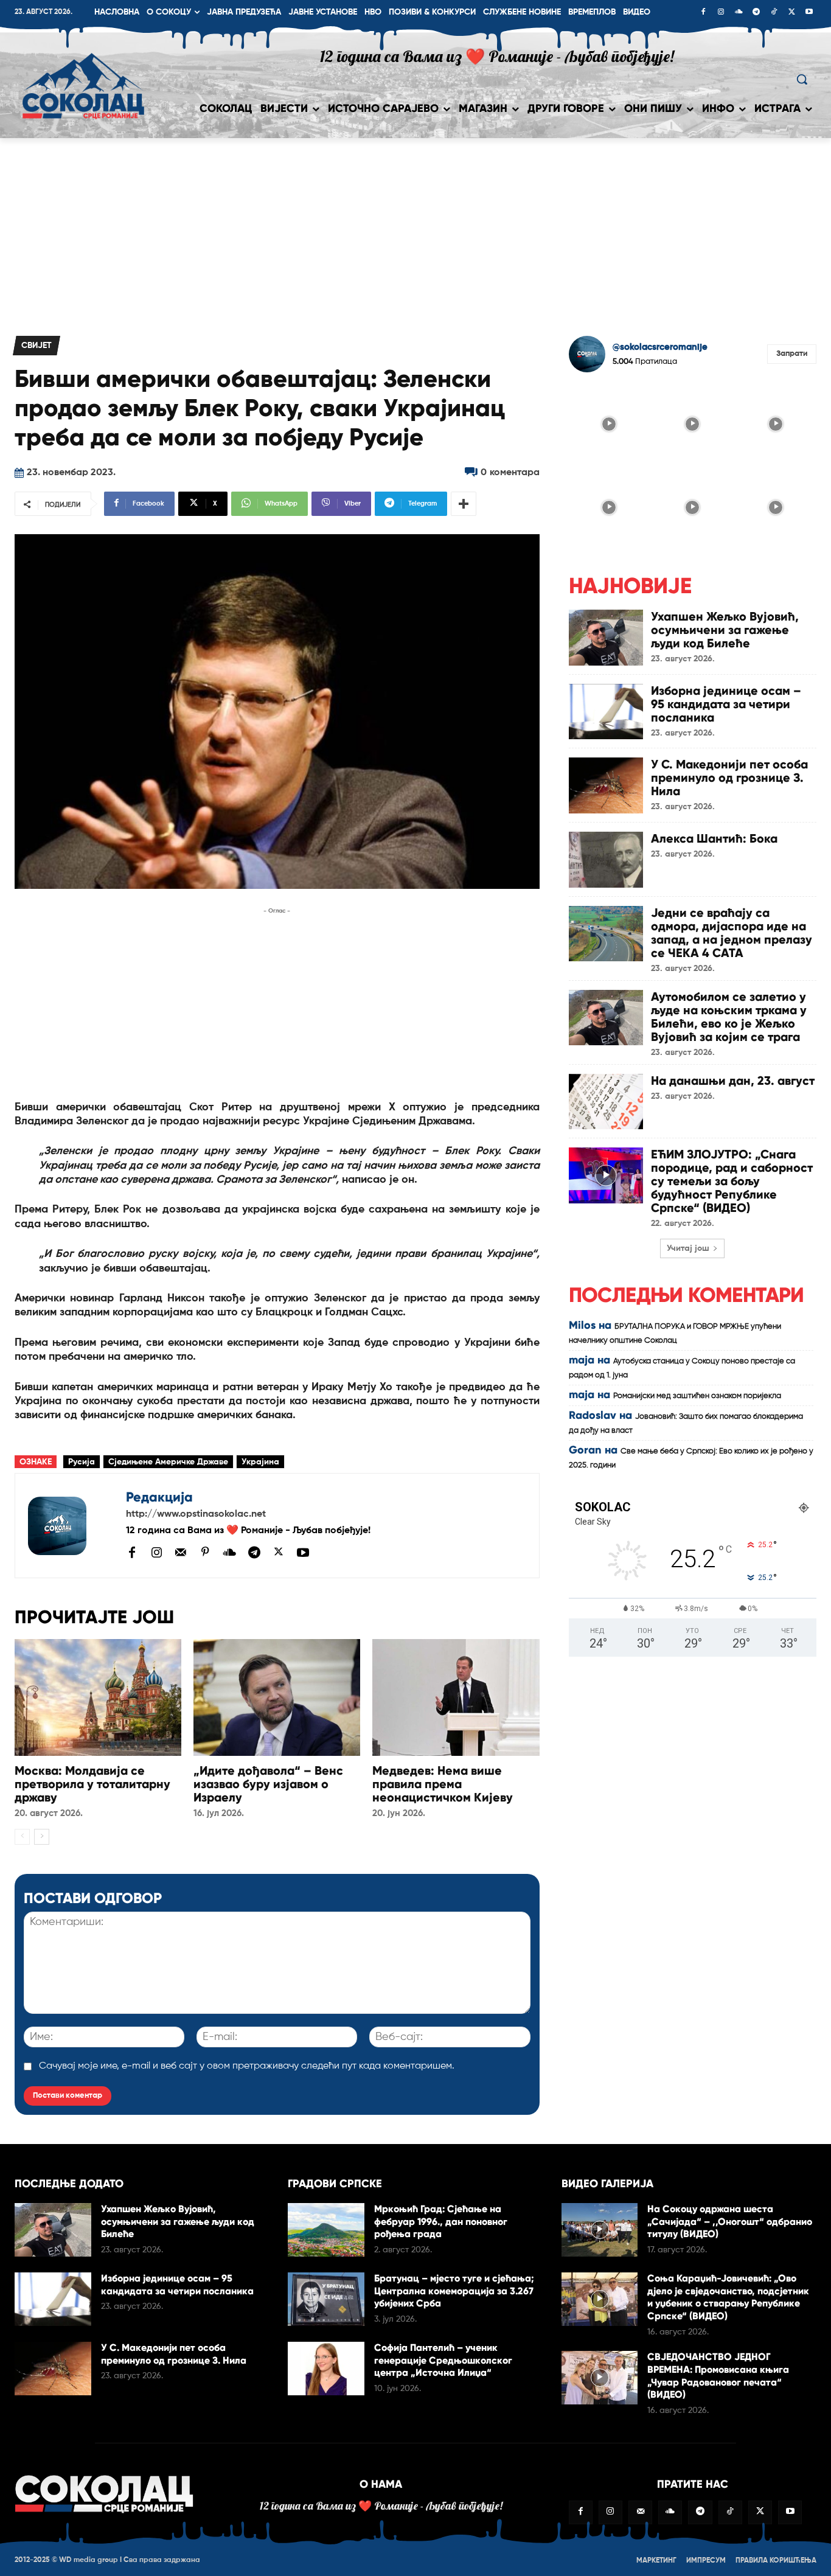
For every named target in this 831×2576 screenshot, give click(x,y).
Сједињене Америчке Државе (168, 1462)
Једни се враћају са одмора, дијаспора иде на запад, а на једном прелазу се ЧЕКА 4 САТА (732, 933)
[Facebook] (703, 13)
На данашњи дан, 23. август (733, 1081)
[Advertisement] (415, 229)
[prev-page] (22, 1837)
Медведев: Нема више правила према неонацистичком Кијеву (443, 1784)
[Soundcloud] (739, 13)
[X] (791, 13)
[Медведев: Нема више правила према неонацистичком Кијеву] (456, 1697)
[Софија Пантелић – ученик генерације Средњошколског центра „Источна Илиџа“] (326, 2369)
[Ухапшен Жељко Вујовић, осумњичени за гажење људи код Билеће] (606, 638)
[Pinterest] (205, 1553)
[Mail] (181, 1552)
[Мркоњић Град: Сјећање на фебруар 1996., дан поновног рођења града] (326, 2230)
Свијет (37, 346)
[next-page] (42, 1837)
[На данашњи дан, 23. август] (606, 1102)
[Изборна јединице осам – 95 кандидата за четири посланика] (606, 712)
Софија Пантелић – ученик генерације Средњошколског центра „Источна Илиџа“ (443, 2360)
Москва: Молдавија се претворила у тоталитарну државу (92, 1784)
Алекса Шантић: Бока (714, 838)
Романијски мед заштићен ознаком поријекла (697, 1396)
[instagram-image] (609, 423)
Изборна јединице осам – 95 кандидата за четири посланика (726, 704)
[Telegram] (756, 13)
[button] (802, 79)
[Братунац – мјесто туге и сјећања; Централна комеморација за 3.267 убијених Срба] (326, 2299)
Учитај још (688, 1248)
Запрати (792, 354)
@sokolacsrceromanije (660, 347)
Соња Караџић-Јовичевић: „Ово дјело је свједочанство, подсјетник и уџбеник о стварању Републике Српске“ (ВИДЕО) (728, 2297)
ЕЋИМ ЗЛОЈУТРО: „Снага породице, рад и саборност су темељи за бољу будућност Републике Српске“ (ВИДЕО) (732, 1181)
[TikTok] (774, 13)
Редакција (159, 1497)
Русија (82, 1462)
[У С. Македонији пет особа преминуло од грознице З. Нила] (606, 785)
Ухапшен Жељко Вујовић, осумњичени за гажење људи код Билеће (725, 630)
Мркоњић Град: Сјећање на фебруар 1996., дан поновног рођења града (441, 2222)
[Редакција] (71, 1526)
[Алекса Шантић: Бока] (606, 860)
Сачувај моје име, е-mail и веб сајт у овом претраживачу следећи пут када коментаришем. (247, 2066)
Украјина (260, 1462)
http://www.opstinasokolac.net (196, 1514)
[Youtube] (809, 13)
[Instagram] (721, 13)
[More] (464, 504)
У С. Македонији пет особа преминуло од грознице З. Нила (729, 778)
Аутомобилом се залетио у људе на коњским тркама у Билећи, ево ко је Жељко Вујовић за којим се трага (729, 1017)
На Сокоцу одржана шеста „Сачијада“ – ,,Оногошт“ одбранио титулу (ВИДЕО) (730, 2222)
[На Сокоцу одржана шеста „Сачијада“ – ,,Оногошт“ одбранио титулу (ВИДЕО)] (600, 2230)
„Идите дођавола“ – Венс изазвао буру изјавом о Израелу (268, 1784)
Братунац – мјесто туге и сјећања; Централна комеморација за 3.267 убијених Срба (454, 2291)
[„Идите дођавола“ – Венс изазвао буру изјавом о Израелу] (277, 1697)
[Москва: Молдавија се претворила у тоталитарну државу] (98, 1697)
